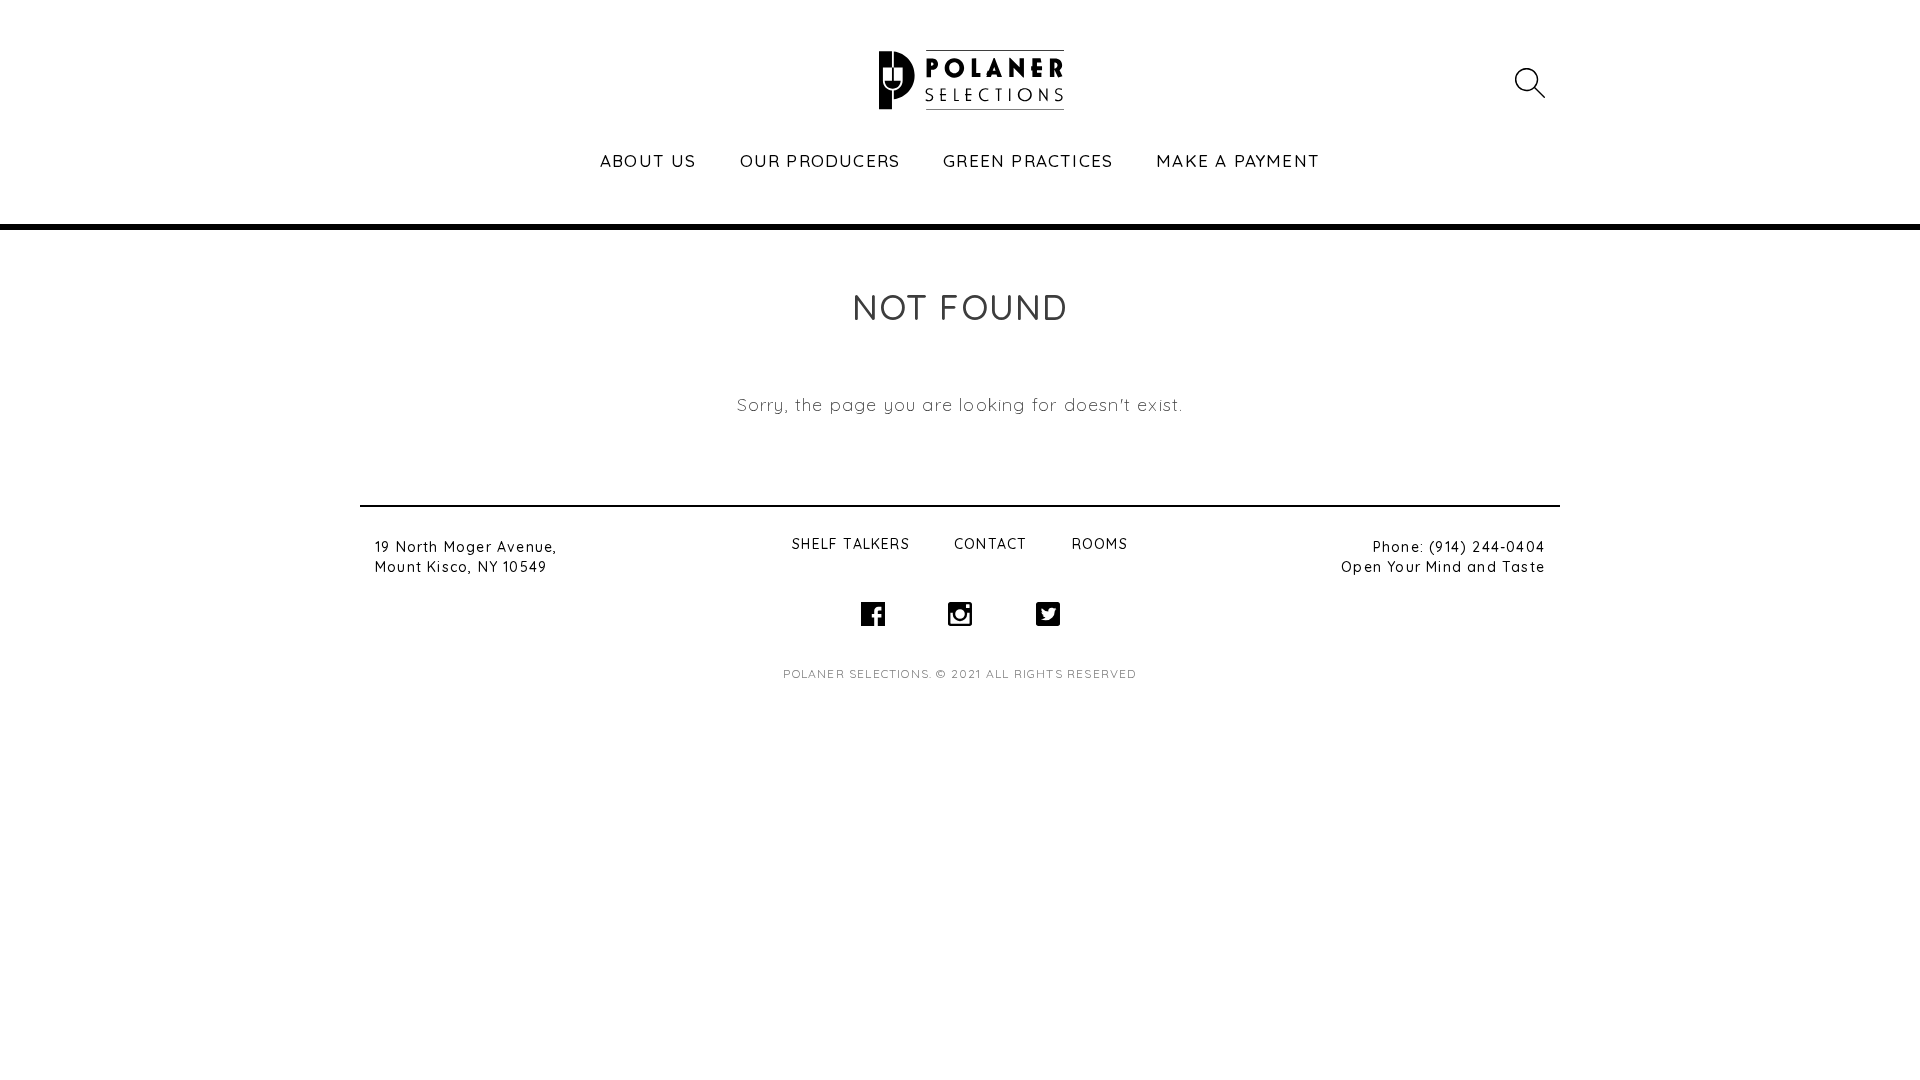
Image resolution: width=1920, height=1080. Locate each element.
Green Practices (1028, 160)
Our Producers (820, 160)
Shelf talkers (851, 544)
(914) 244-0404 (1487, 547)
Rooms (1100, 544)
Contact (990, 544)
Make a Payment (1238, 160)
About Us (648, 160)
